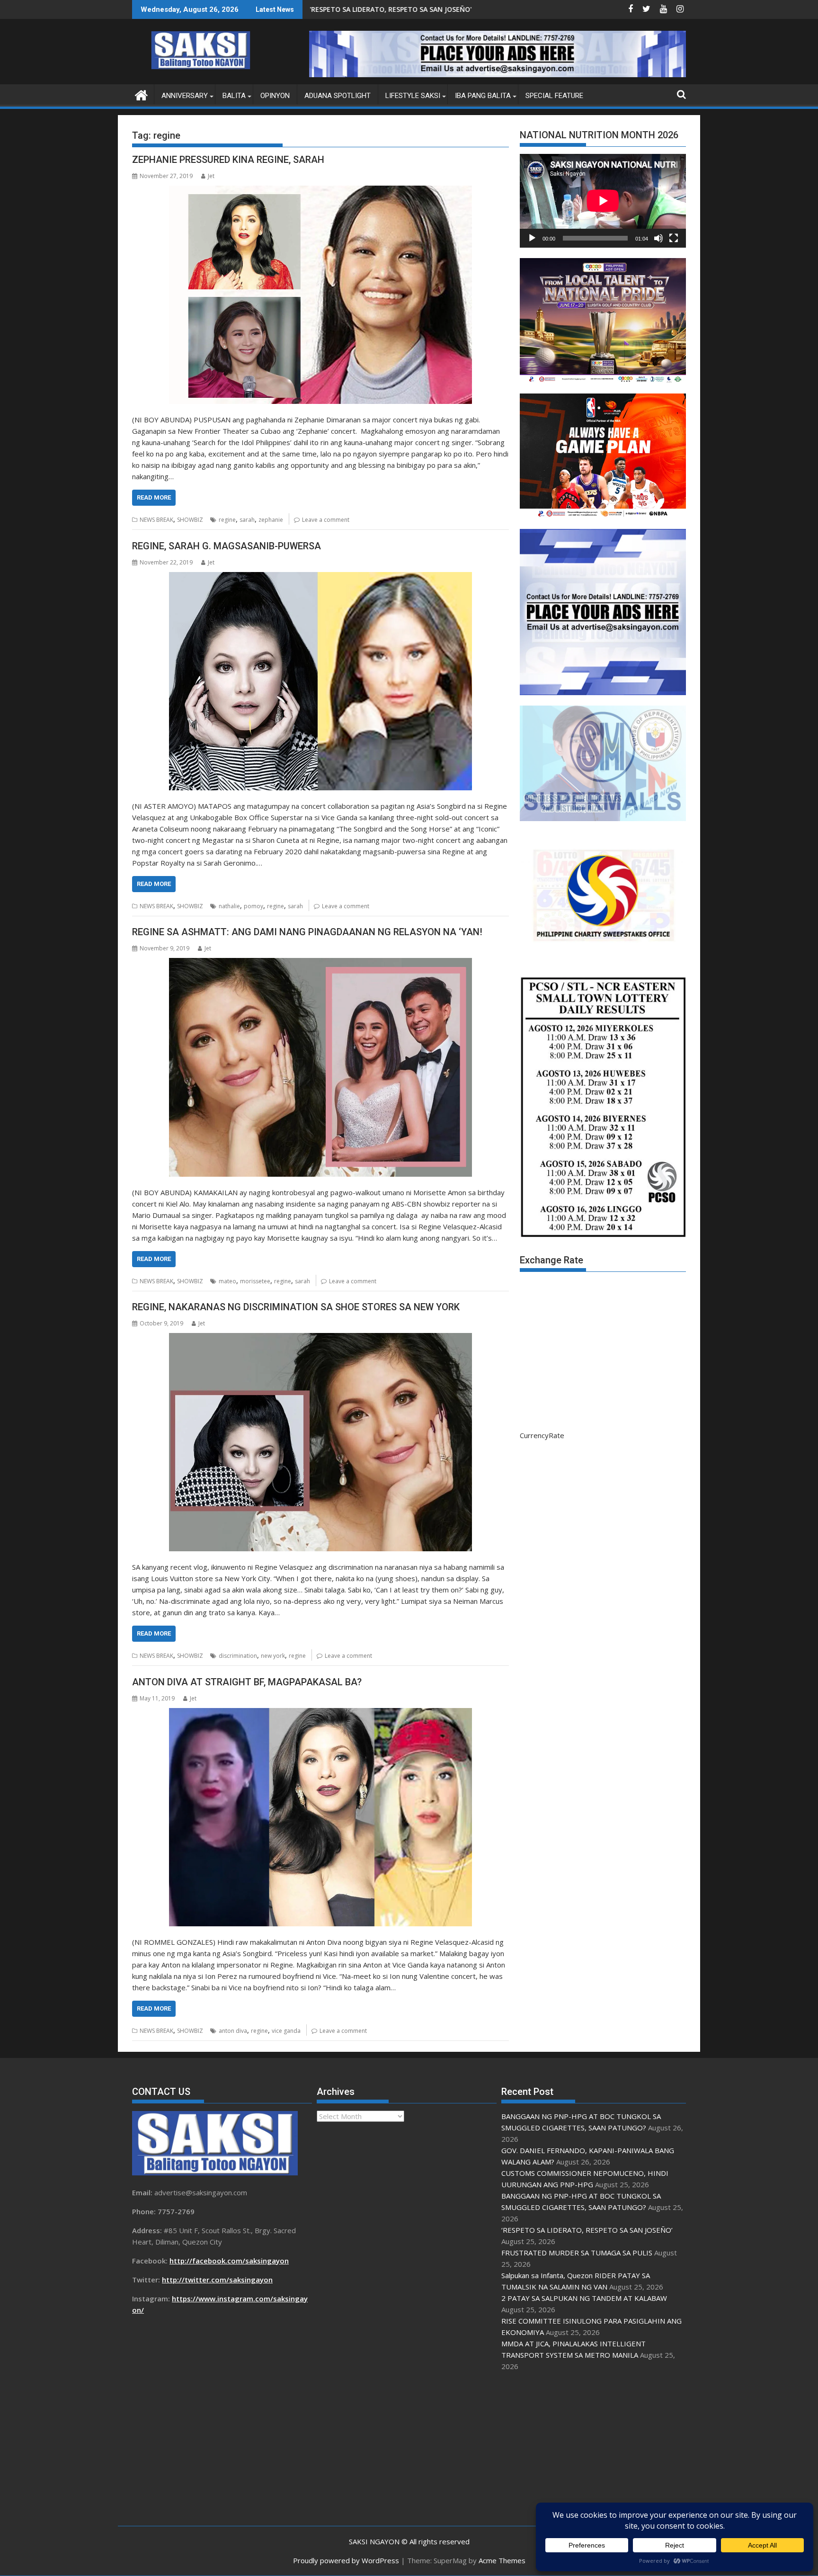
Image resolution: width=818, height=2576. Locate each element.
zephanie (271, 520)
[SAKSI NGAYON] (141, 94)
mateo (227, 1281)
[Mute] (658, 238)
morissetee (255, 1281)
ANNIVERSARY (185, 96)
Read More (154, 497)
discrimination (238, 1656)
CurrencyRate (542, 1435)
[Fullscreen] (674, 238)
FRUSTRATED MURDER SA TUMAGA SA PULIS (577, 2253)
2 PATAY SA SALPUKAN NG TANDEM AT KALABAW (584, 2298)
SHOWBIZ (190, 520)
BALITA (234, 96)
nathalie (229, 906)
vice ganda (286, 2031)
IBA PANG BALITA (483, 96)
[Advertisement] (594, 2449)
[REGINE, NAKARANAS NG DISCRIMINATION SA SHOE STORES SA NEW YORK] (320, 1442)
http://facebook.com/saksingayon (229, 2261)
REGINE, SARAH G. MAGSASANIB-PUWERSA (227, 546)
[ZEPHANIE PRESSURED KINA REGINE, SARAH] (320, 295)
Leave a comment (326, 520)
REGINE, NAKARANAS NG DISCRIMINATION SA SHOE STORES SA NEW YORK (296, 1307)
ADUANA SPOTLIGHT (338, 96)
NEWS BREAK (156, 520)
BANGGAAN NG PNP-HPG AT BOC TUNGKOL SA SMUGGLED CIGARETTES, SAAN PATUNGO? (423, 9)
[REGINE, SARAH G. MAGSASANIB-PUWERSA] (320, 681)
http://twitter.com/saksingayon (217, 2280)
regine (227, 520)
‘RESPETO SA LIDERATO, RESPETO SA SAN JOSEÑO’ (587, 2230)
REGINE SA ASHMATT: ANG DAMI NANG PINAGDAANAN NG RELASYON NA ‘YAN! (307, 932)
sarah (247, 520)
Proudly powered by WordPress (346, 2560)
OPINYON (275, 96)
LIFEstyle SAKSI (413, 96)
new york (273, 1656)
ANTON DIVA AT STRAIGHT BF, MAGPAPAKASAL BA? (247, 1682)
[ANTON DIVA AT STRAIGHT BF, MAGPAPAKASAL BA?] (320, 1817)
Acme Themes (502, 2560)
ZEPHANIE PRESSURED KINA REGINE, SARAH (228, 160)
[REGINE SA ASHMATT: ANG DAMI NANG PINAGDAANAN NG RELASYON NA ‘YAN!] (320, 1067)
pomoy (253, 906)
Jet (211, 176)
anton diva (233, 2031)
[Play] (532, 238)
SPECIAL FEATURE (554, 96)
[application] (603, 201)
